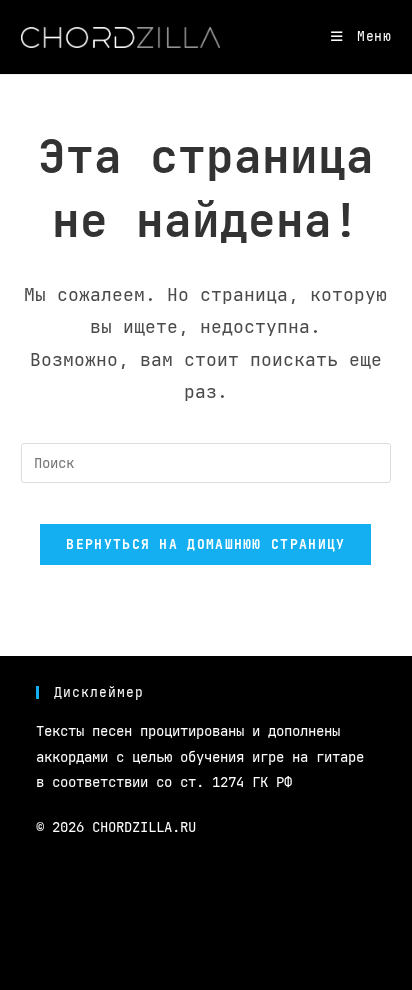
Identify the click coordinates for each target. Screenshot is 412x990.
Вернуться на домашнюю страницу (205, 544)
